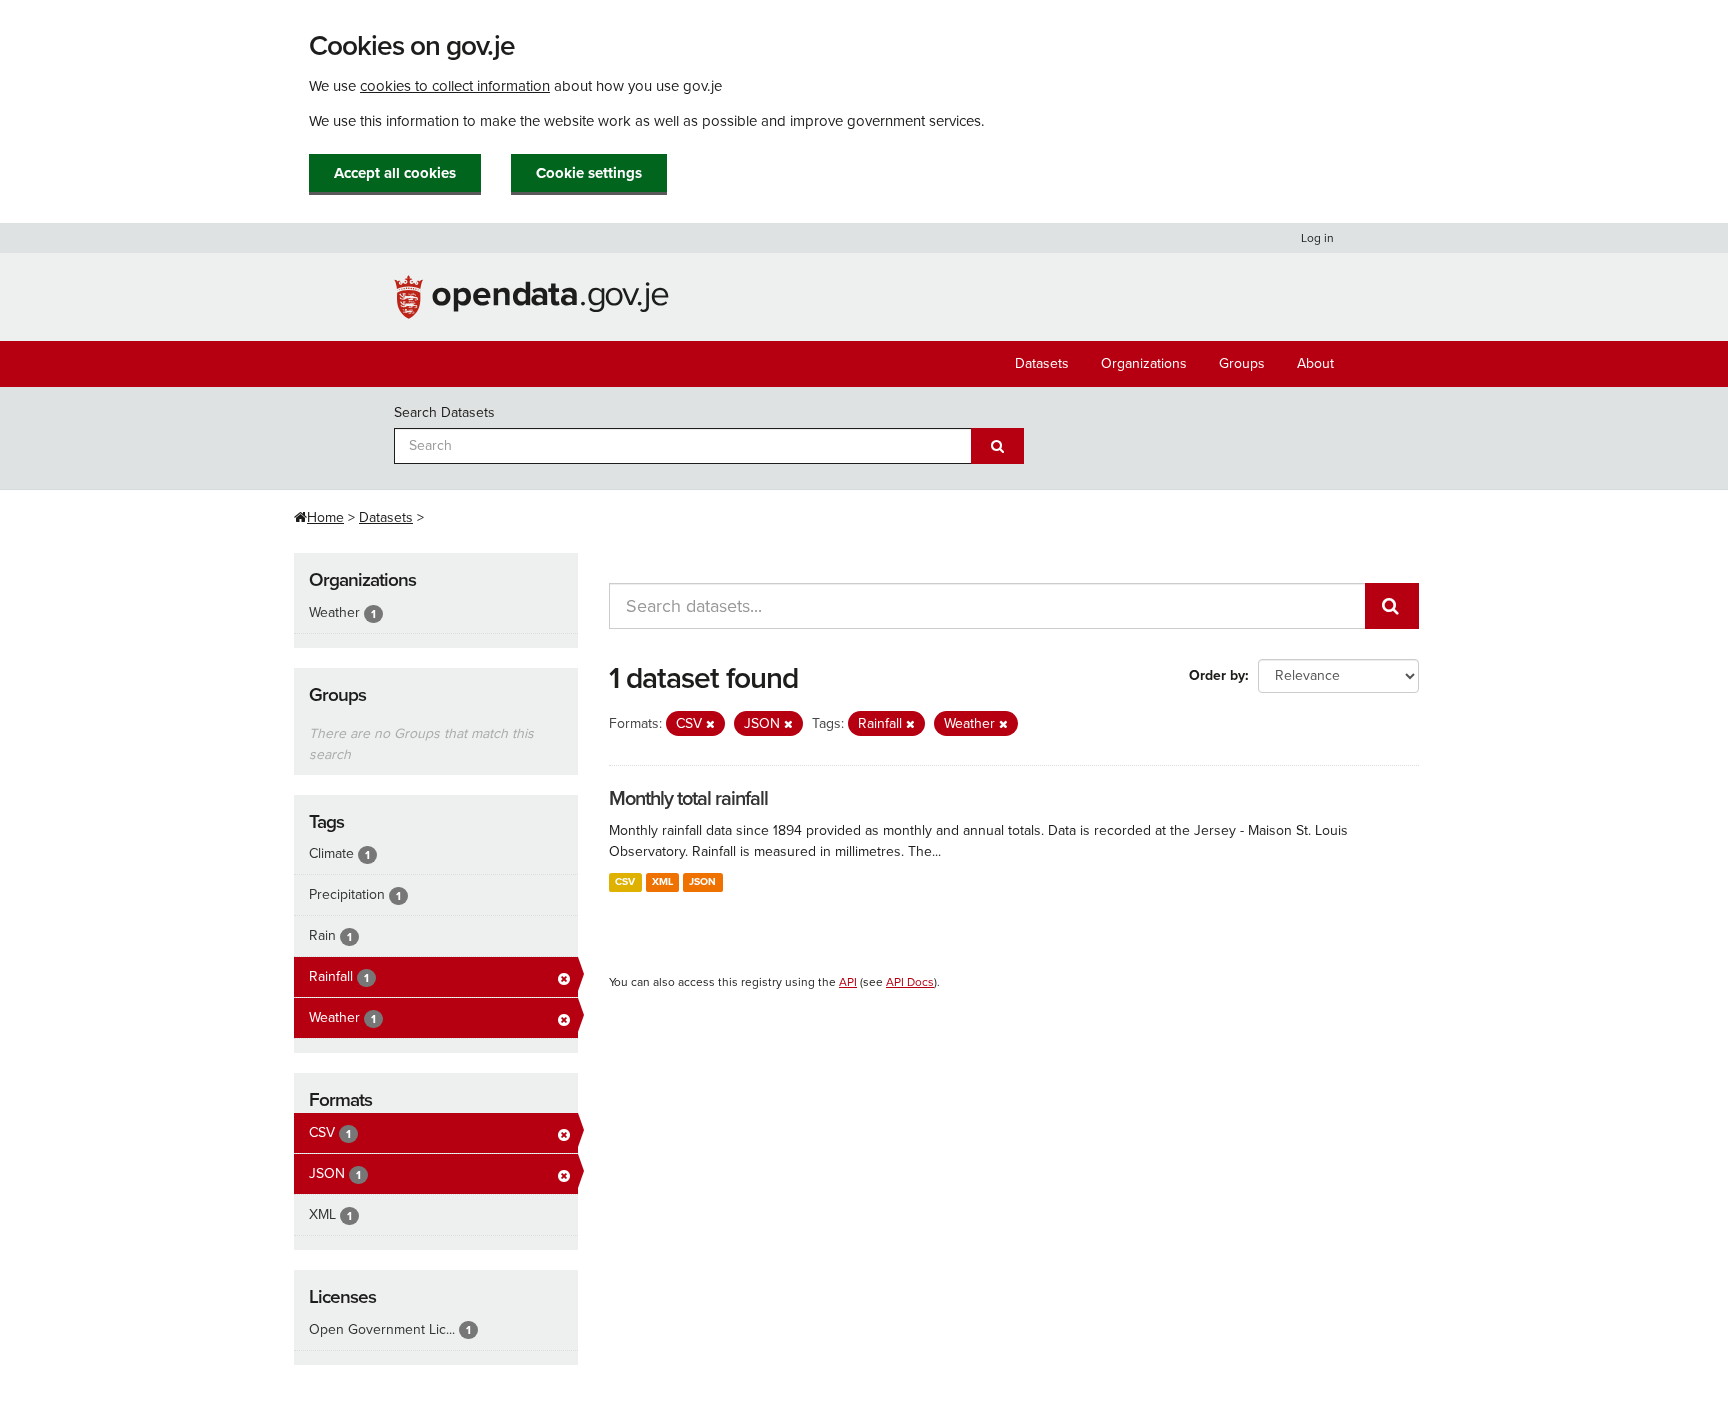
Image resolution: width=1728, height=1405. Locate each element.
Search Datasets (444, 412)
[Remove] (710, 724)
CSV (625, 881)
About (1315, 363)
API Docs (910, 982)
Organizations (1144, 363)
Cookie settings (589, 173)
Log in (1317, 238)
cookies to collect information (455, 86)
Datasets (1042, 363)
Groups (1242, 363)
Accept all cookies (395, 173)
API (848, 982)
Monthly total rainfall (688, 799)
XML (662, 881)
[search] (1392, 606)
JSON (702, 881)
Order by (1217, 675)
